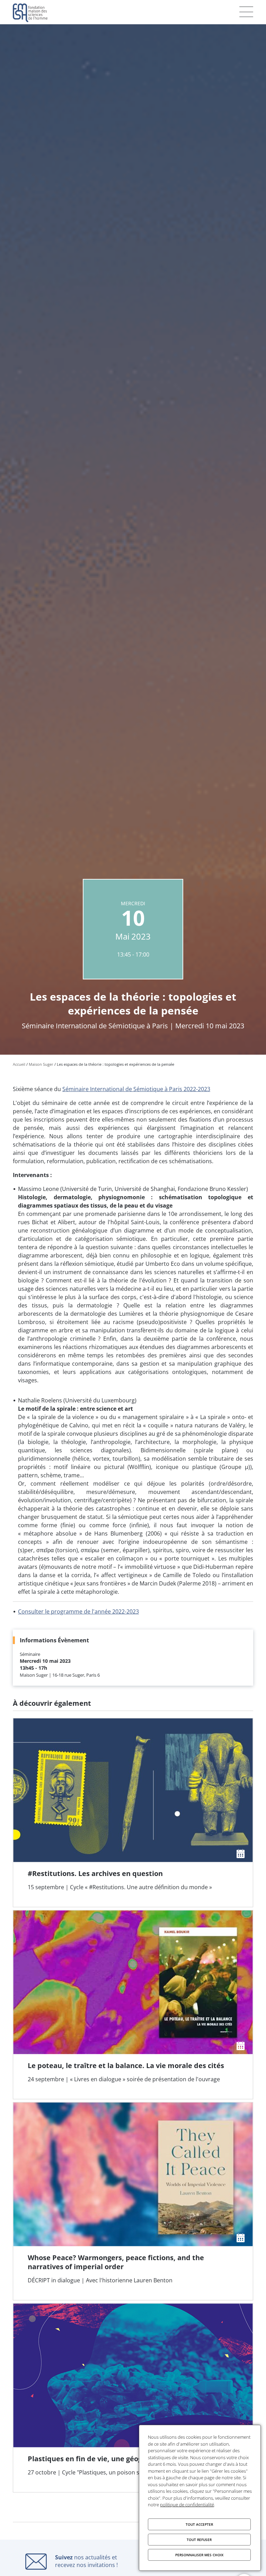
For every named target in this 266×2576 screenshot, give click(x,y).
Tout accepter (199, 2524)
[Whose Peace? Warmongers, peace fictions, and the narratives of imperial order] (133, 2201)
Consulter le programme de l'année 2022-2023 (78, 1611)
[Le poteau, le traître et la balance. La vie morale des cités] (133, 2005)
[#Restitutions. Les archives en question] (133, 1813)
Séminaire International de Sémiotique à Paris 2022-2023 (136, 1089)
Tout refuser (199, 2540)
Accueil (19, 1064)
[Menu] (246, 12)
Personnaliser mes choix (199, 2555)
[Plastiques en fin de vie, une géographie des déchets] (133, 2398)
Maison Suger (41, 1064)
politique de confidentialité (187, 2505)
